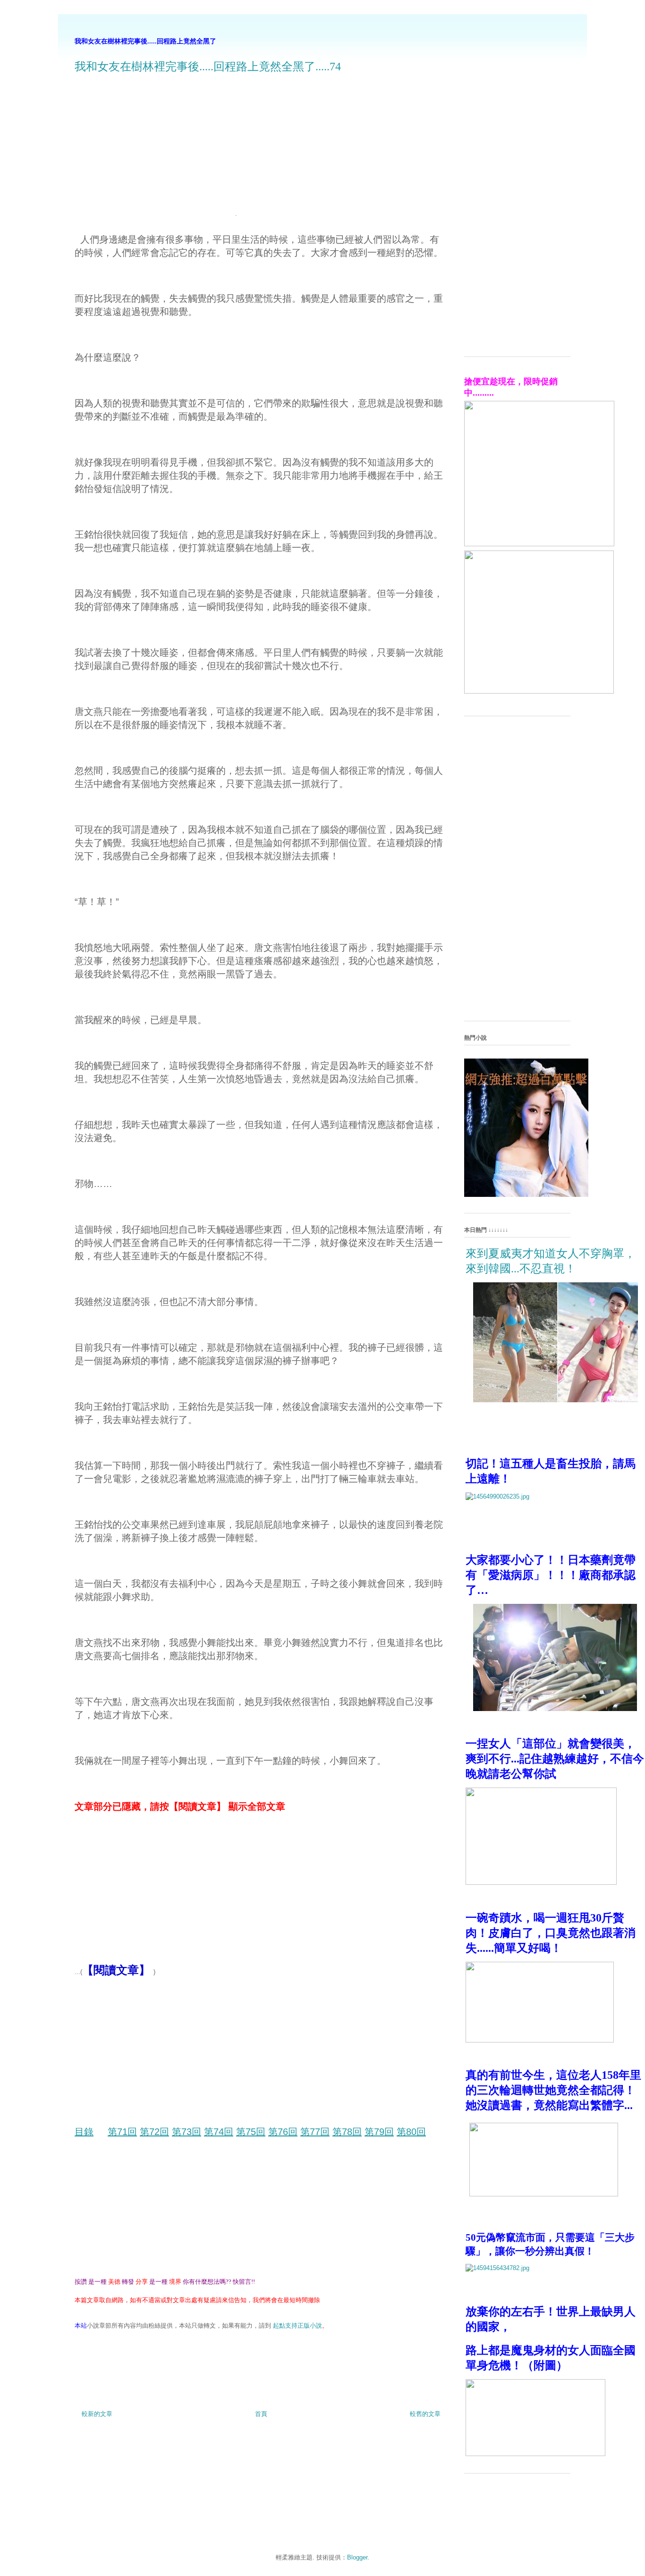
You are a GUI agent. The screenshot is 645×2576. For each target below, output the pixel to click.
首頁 (261, 2414)
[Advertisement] (154, 150)
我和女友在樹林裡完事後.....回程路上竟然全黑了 (145, 41)
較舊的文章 (425, 2414)
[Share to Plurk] (97, 2353)
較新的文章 (97, 2414)
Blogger (357, 2557)
